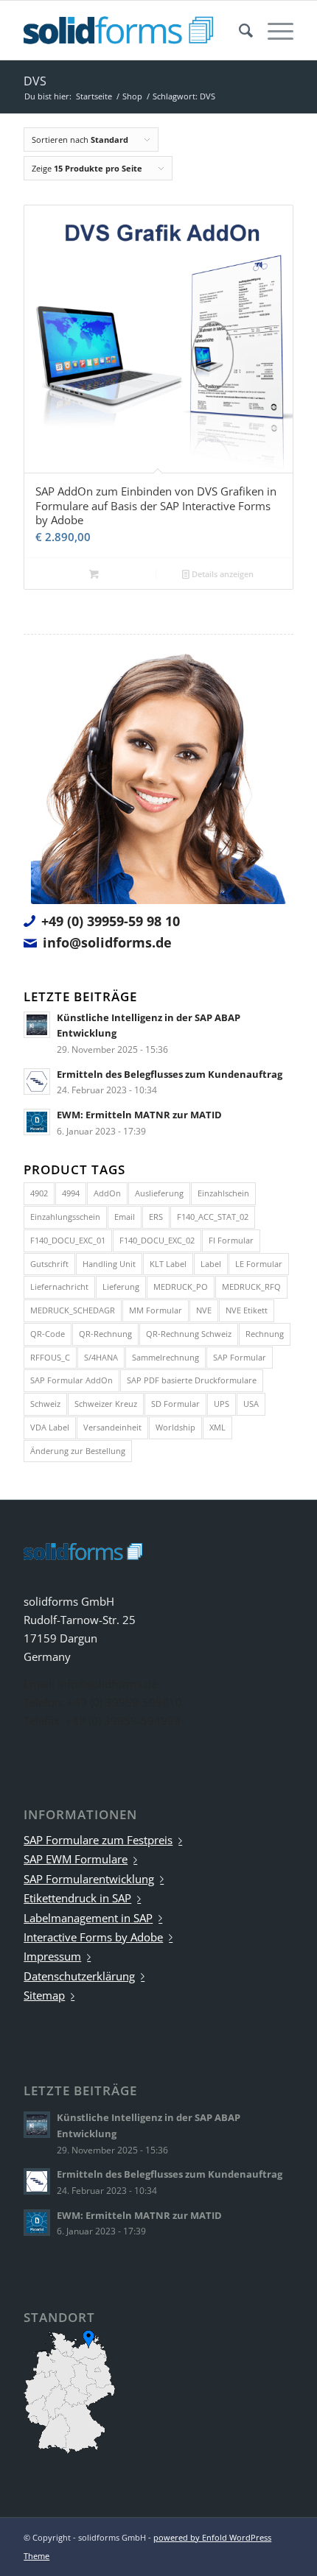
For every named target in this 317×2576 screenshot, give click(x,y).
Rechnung (265, 1334)
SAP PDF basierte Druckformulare (192, 1380)
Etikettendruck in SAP (77, 1898)
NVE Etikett (247, 1310)
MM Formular (156, 1310)
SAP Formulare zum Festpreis (98, 1840)
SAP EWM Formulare (76, 1859)
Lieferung (121, 1287)
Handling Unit (109, 1264)
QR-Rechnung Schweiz (189, 1334)
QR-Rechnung (105, 1334)
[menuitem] (238, 30)
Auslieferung (159, 1193)
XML (217, 1427)
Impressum (52, 1956)
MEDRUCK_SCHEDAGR (73, 1310)
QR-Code (48, 1334)
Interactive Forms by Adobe (93, 1937)
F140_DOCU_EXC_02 (157, 1240)
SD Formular (175, 1404)
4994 (71, 1193)
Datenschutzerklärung (79, 1976)
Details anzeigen (222, 574)
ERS (156, 1217)
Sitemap (44, 1995)
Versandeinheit (112, 1427)
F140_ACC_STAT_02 (213, 1217)
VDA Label (50, 1427)
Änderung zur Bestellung (78, 1451)
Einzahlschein (223, 1193)
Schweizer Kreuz (106, 1404)
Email (125, 1217)
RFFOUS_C (50, 1357)
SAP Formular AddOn (72, 1380)
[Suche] (238, 30)
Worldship (175, 1427)
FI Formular (231, 1240)
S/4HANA (101, 1357)
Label (211, 1264)
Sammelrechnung (166, 1357)
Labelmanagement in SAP (88, 1918)
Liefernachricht (59, 1287)
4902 (39, 1193)
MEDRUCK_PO (181, 1287)
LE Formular (259, 1264)
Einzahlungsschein (65, 1217)
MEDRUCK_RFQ (251, 1287)
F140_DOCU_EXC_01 (68, 1240)
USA (251, 1404)
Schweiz (45, 1404)
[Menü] (273, 30)
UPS (222, 1404)
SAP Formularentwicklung (89, 1879)
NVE (204, 1310)
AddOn (107, 1193)
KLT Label (168, 1264)
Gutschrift (49, 1264)
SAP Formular (240, 1357)
